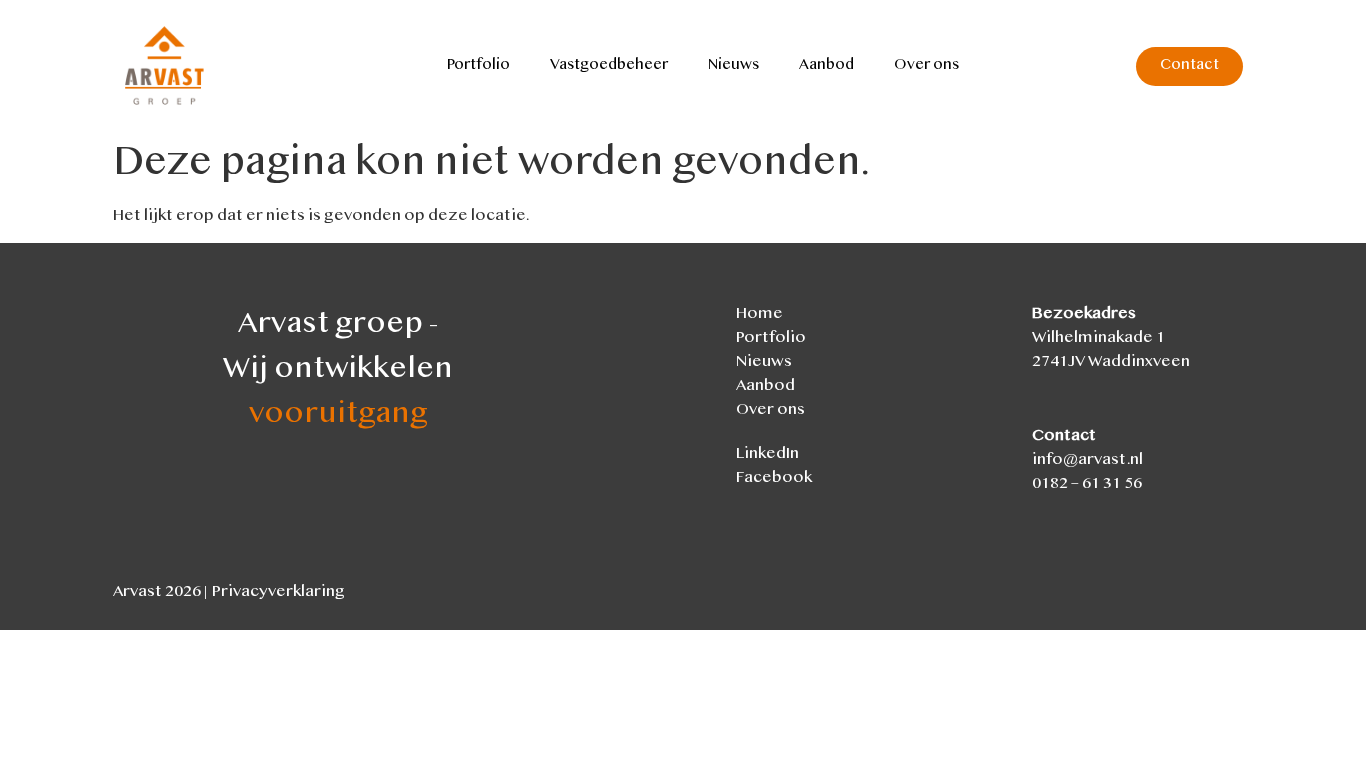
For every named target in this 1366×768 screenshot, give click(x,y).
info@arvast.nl (1087, 460)
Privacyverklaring (278, 592)
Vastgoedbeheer (609, 66)
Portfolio (478, 66)
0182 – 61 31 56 (1087, 484)
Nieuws (733, 66)
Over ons (926, 66)
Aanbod (826, 66)
